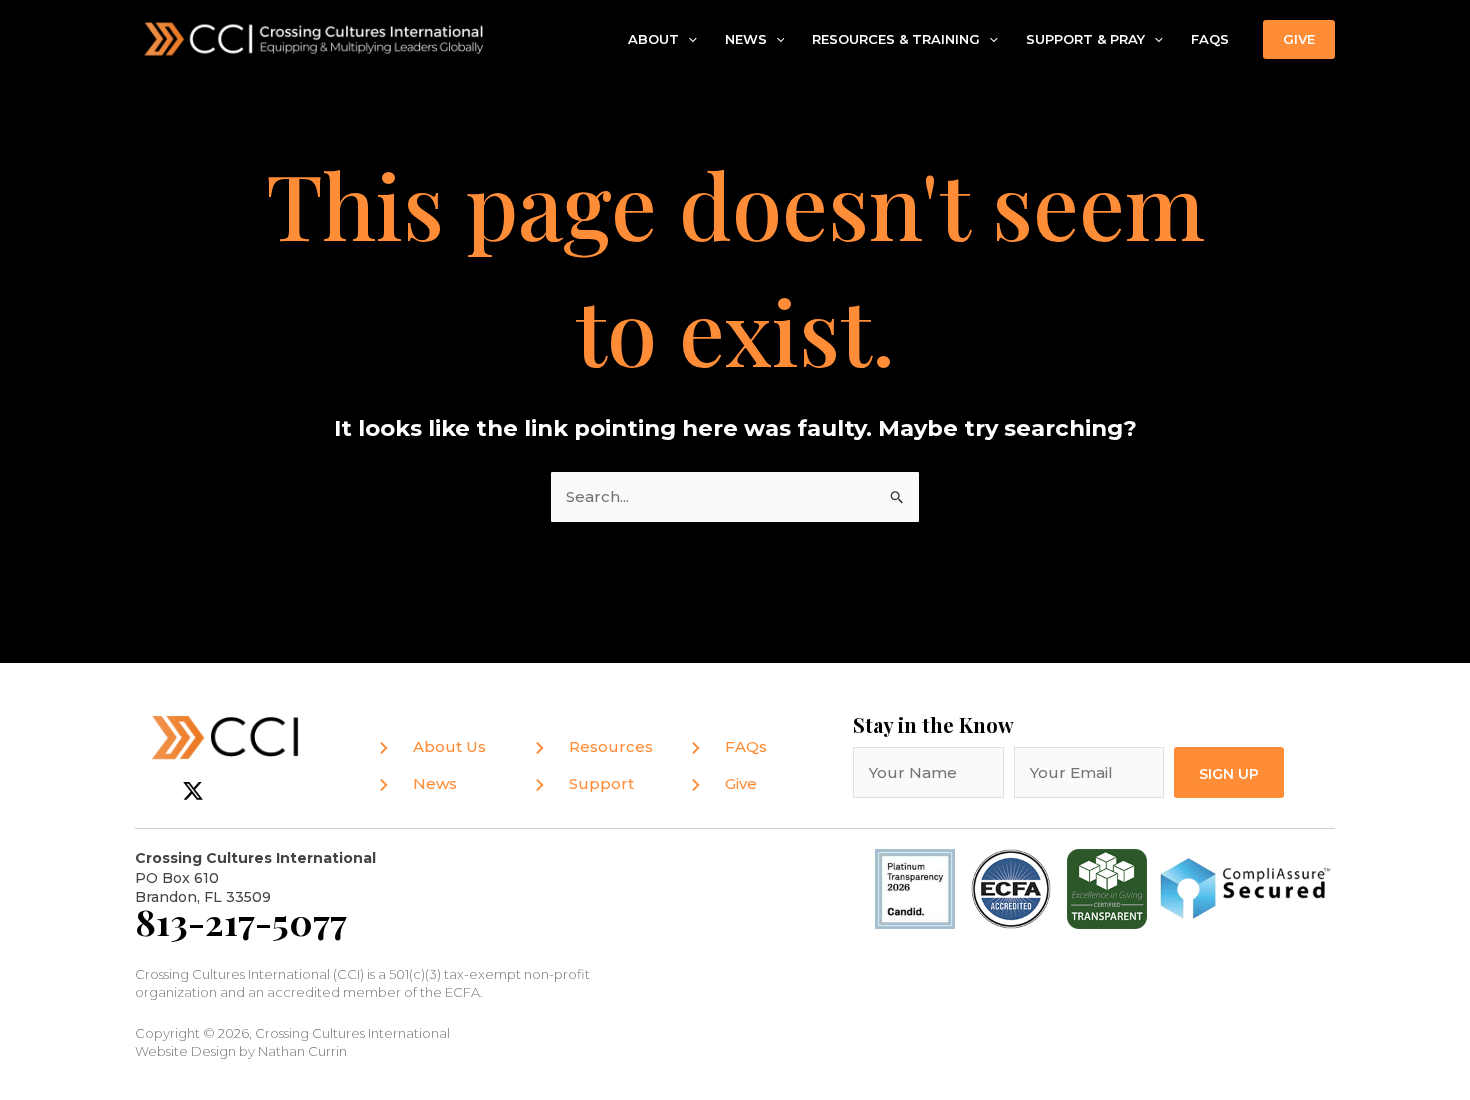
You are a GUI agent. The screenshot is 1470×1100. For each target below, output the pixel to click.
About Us (449, 746)
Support (601, 783)
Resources (611, 746)
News (746, 39)
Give (741, 783)
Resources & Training (896, 39)
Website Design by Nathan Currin (241, 1051)
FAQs (1210, 39)
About (653, 39)
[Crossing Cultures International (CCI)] (315, 37)
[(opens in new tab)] (1011, 887)
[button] (688, 40)
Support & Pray (1085, 39)
